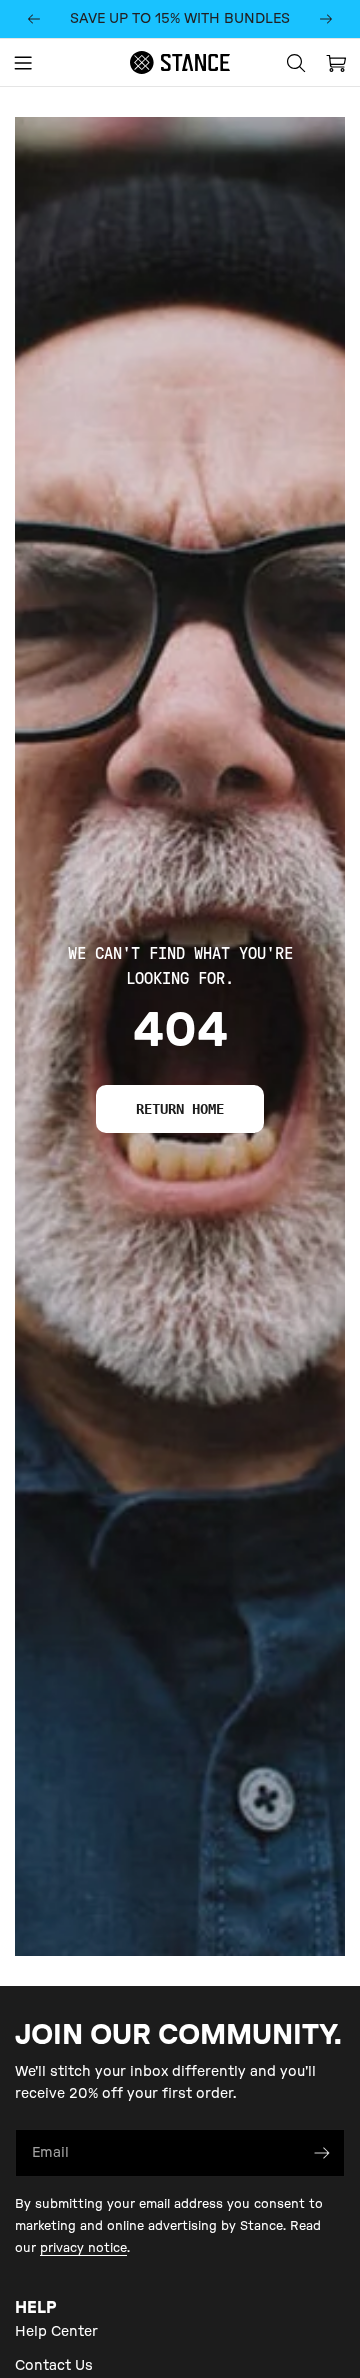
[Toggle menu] (23, 63)
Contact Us (54, 2366)
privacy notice (83, 2248)
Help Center (56, 2332)
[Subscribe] (322, 2153)
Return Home (180, 1109)
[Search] (296, 63)
